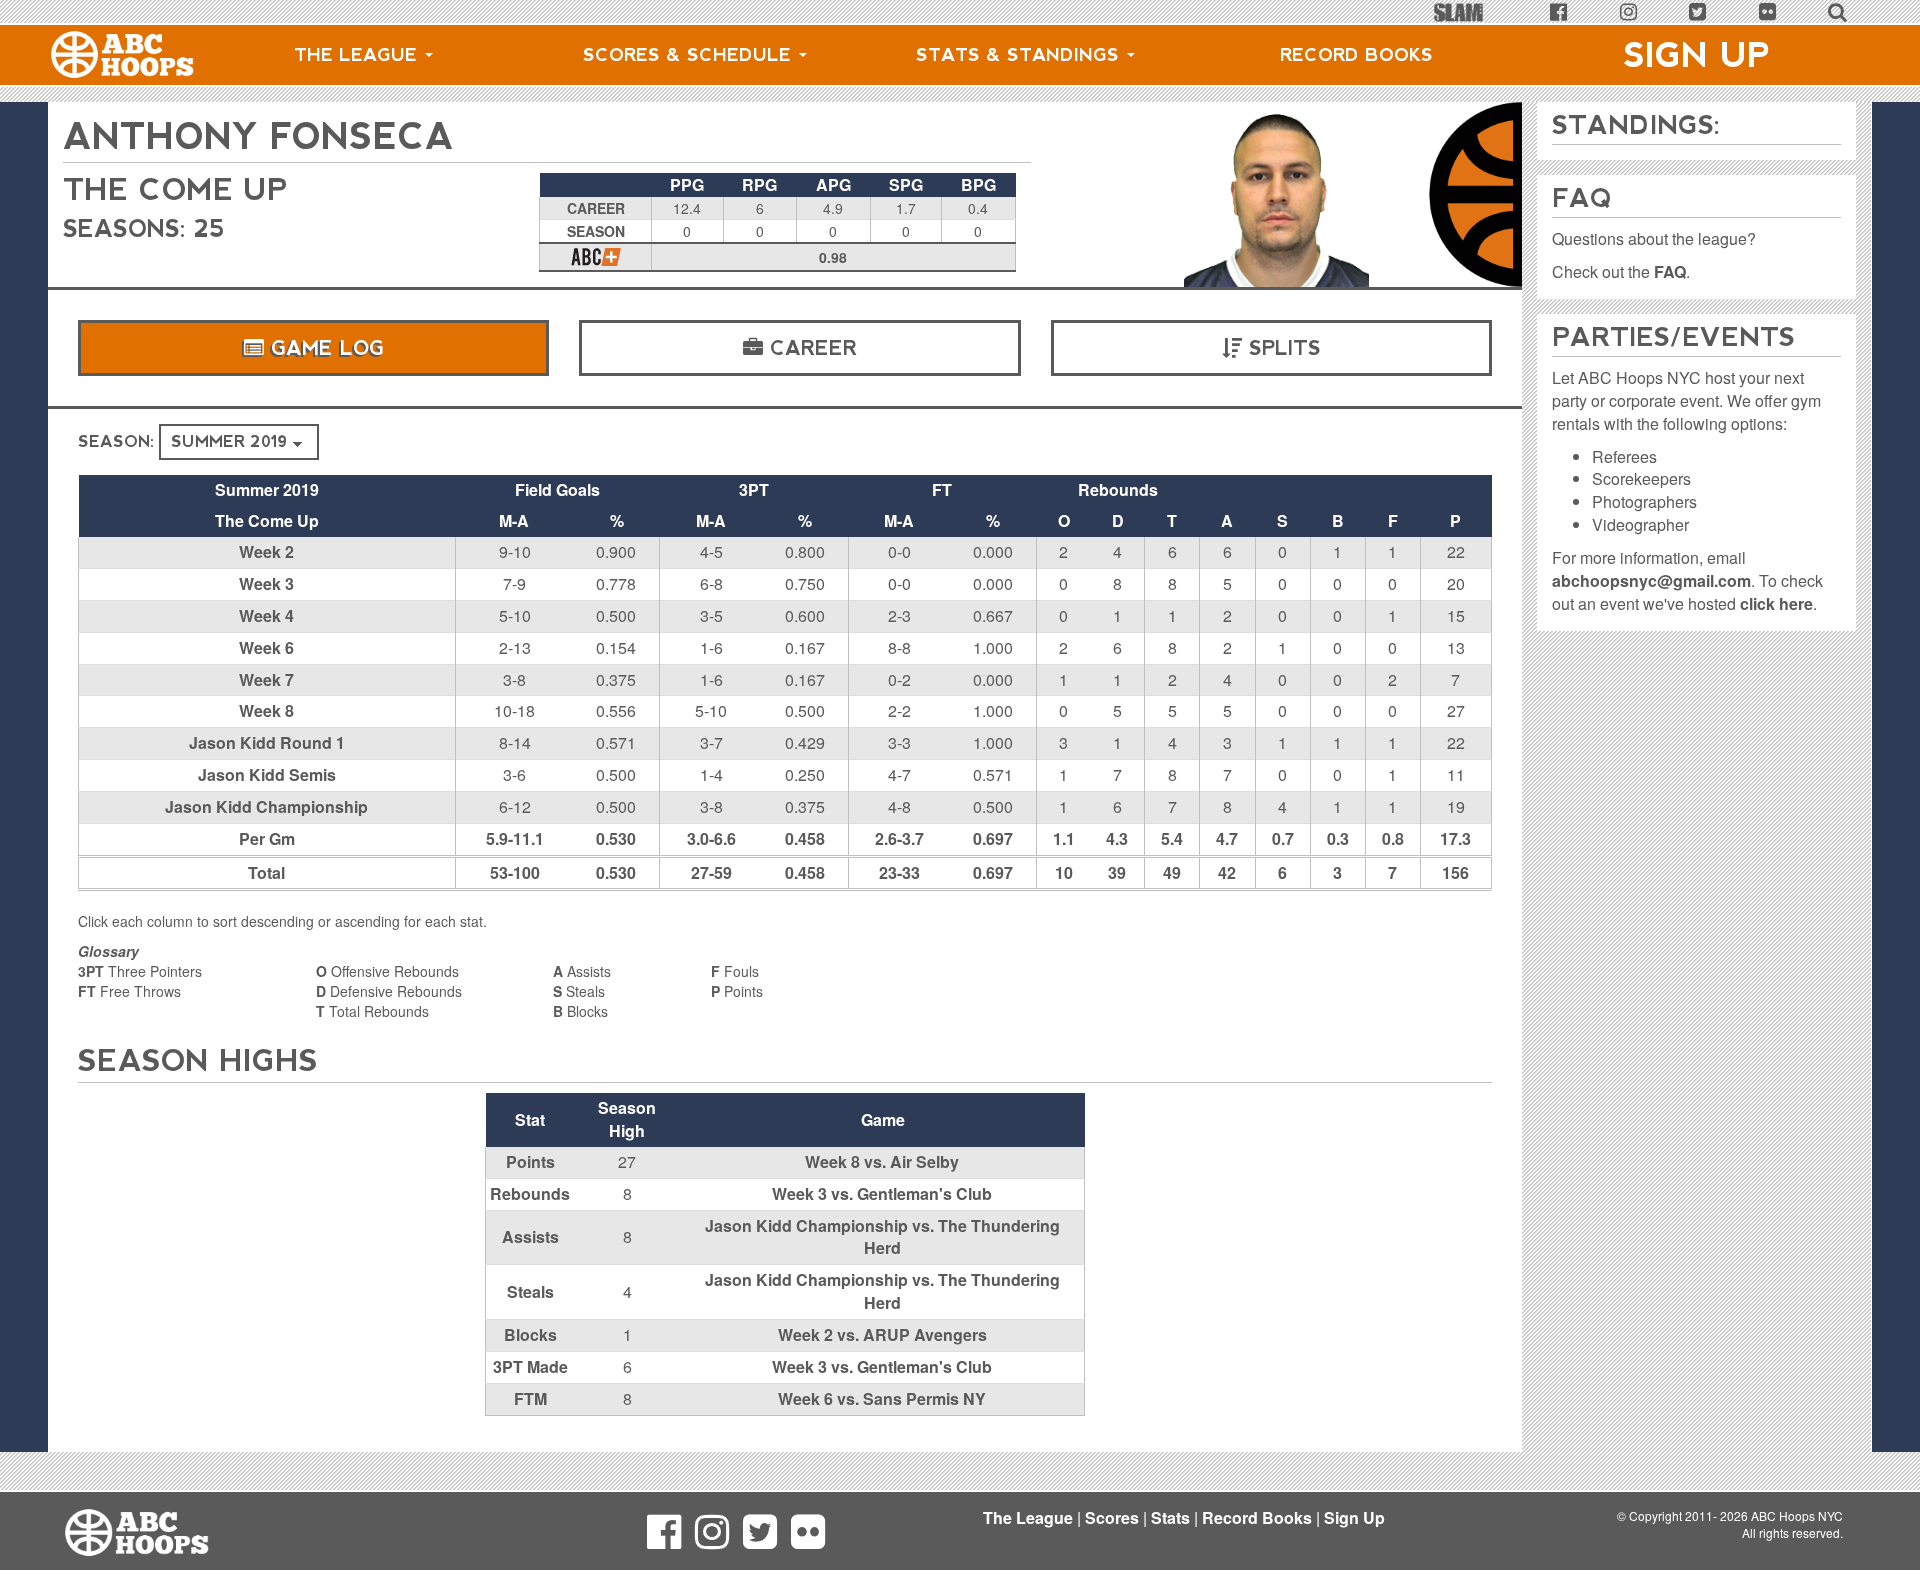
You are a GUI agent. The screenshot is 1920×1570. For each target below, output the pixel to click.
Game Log (324, 348)
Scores (1112, 1517)
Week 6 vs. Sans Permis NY (882, 1398)
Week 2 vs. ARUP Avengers (882, 1334)
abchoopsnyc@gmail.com (1651, 580)
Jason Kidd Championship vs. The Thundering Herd (882, 1237)
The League (358, 55)
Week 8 (266, 710)
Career (810, 348)
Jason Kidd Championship (266, 806)
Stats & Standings (1020, 55)
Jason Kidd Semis (267, 774)
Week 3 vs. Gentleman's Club (882, 1193)
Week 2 (266, 551)
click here (1776, 603)
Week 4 (266, 615)
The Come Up (175, 189)
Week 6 (266, 647)
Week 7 (266, 679)
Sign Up (1697, 55)
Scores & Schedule (690, 55)
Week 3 (266, 583)
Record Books (1356, 55)
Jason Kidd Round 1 (267, 742)
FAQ (1670, 271)
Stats (1170, 1517)
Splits (1281, 348)
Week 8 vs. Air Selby (882, 1161)
